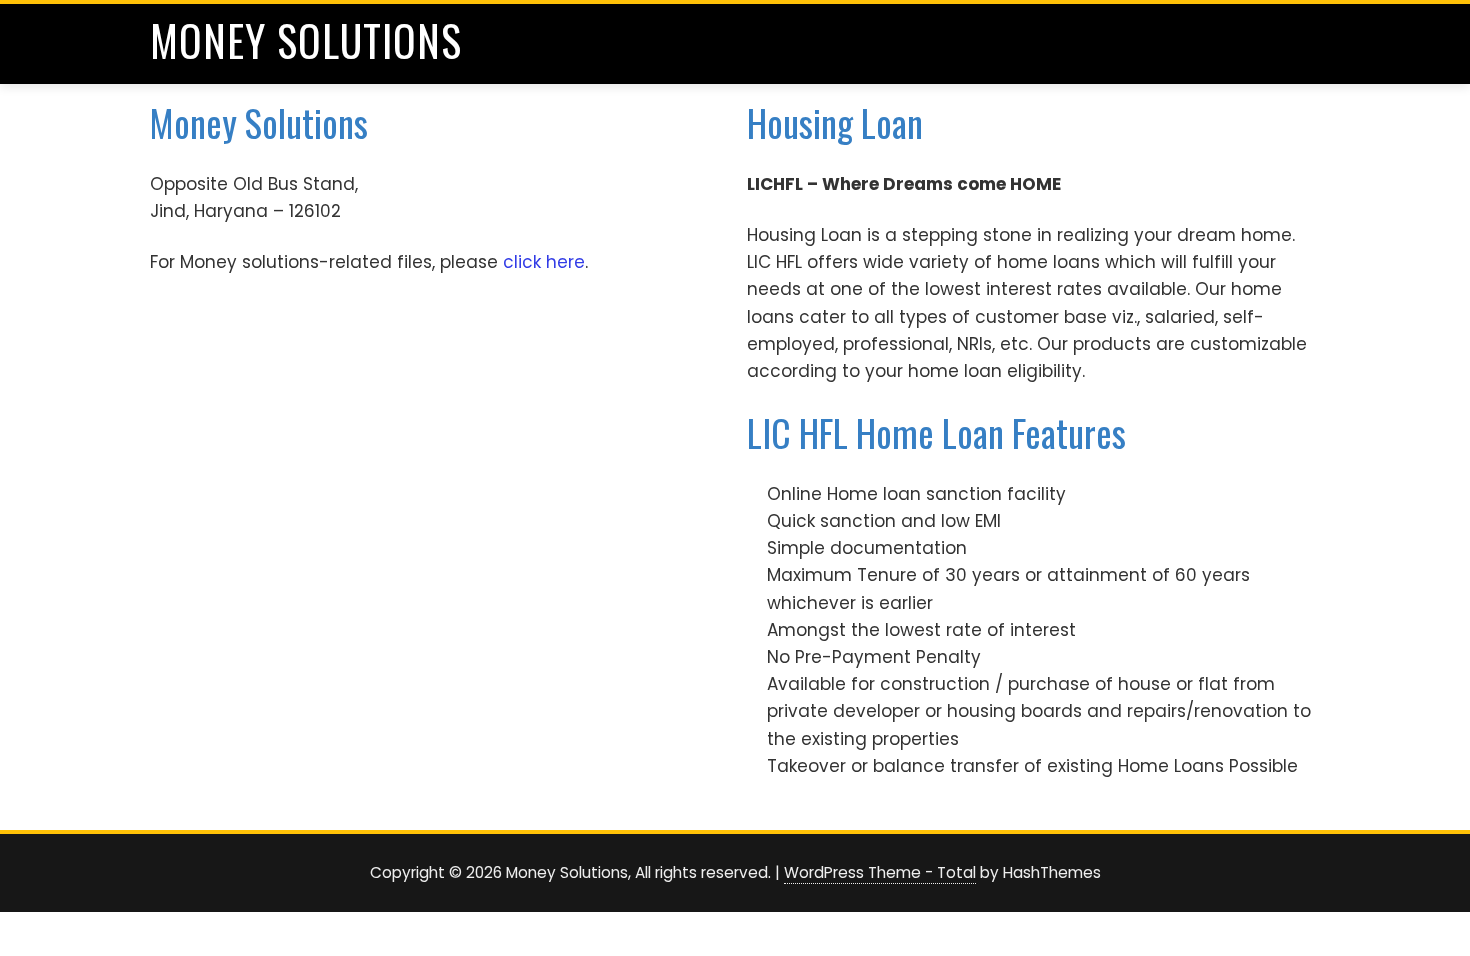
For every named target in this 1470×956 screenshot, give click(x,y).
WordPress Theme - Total (880, 872)
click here (544, 262)
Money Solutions (306, 40)
